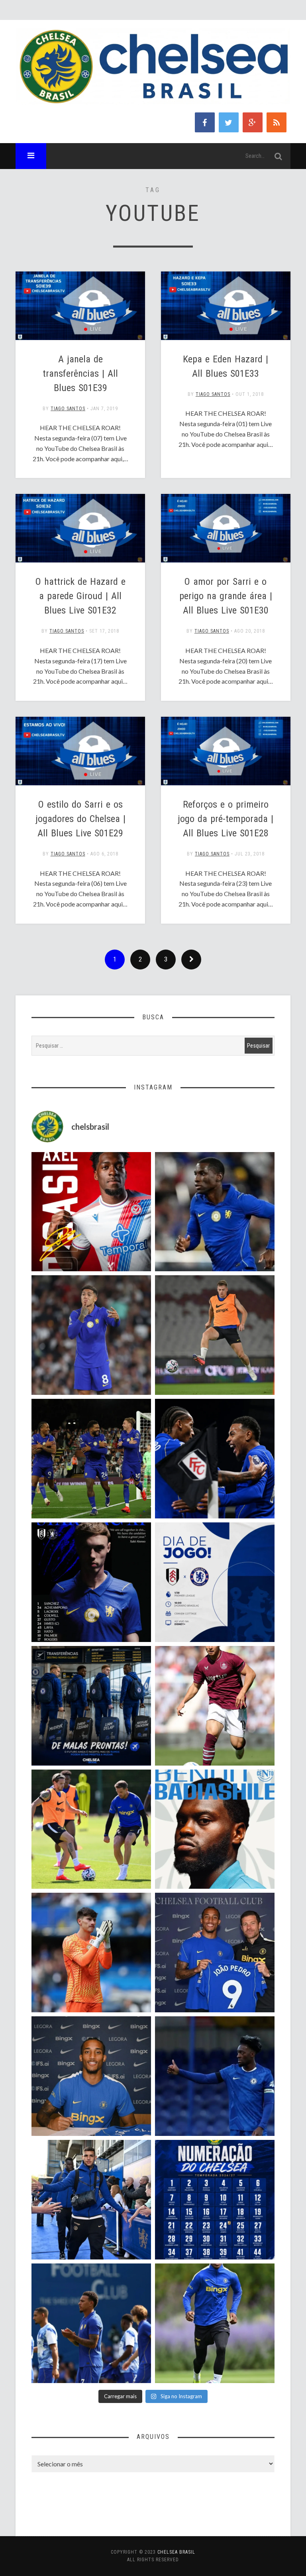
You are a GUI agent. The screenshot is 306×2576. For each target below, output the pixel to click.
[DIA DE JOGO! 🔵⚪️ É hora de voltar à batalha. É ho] (215, 1582)
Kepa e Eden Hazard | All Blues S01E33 (226, 366)
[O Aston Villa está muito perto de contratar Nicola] (215, 1212)
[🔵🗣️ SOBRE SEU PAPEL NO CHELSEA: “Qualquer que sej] (91, 2323)
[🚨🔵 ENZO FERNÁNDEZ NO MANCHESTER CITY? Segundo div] (91, 1335)
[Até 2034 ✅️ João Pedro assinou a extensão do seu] (91, 2076)
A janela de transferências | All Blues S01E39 (80, 374)
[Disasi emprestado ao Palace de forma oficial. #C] (91, 1212)
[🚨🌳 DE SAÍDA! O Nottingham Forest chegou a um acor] (215, 1335)
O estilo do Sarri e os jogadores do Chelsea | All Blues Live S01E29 (80, 819)
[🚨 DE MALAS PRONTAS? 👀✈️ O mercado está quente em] (91, 1706)
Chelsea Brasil (176, 2552)
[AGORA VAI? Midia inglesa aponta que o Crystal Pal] (215, 2076)
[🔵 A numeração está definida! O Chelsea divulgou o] (215, 2200)
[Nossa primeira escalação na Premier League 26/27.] (91, 1582)
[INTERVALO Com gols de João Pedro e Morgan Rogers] (215, 1459)
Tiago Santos (68, 409)
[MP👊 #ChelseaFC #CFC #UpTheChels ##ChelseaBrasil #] (91, 1953)
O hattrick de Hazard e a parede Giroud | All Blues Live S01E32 (80, 596)
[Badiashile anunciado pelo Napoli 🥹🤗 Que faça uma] (215, 1829)
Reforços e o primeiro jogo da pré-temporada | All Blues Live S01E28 (226, 819)
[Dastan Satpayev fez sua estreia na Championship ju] (215, 1706)
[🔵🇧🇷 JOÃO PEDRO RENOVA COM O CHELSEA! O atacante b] (215, 1953)
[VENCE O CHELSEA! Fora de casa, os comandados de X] (91, 1459)
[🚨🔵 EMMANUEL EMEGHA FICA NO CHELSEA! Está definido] (215, 2323)
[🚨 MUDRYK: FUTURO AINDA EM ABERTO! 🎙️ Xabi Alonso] (91, 1829)
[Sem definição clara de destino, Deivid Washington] (91, 2200)
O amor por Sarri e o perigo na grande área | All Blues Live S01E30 (226, 596)
